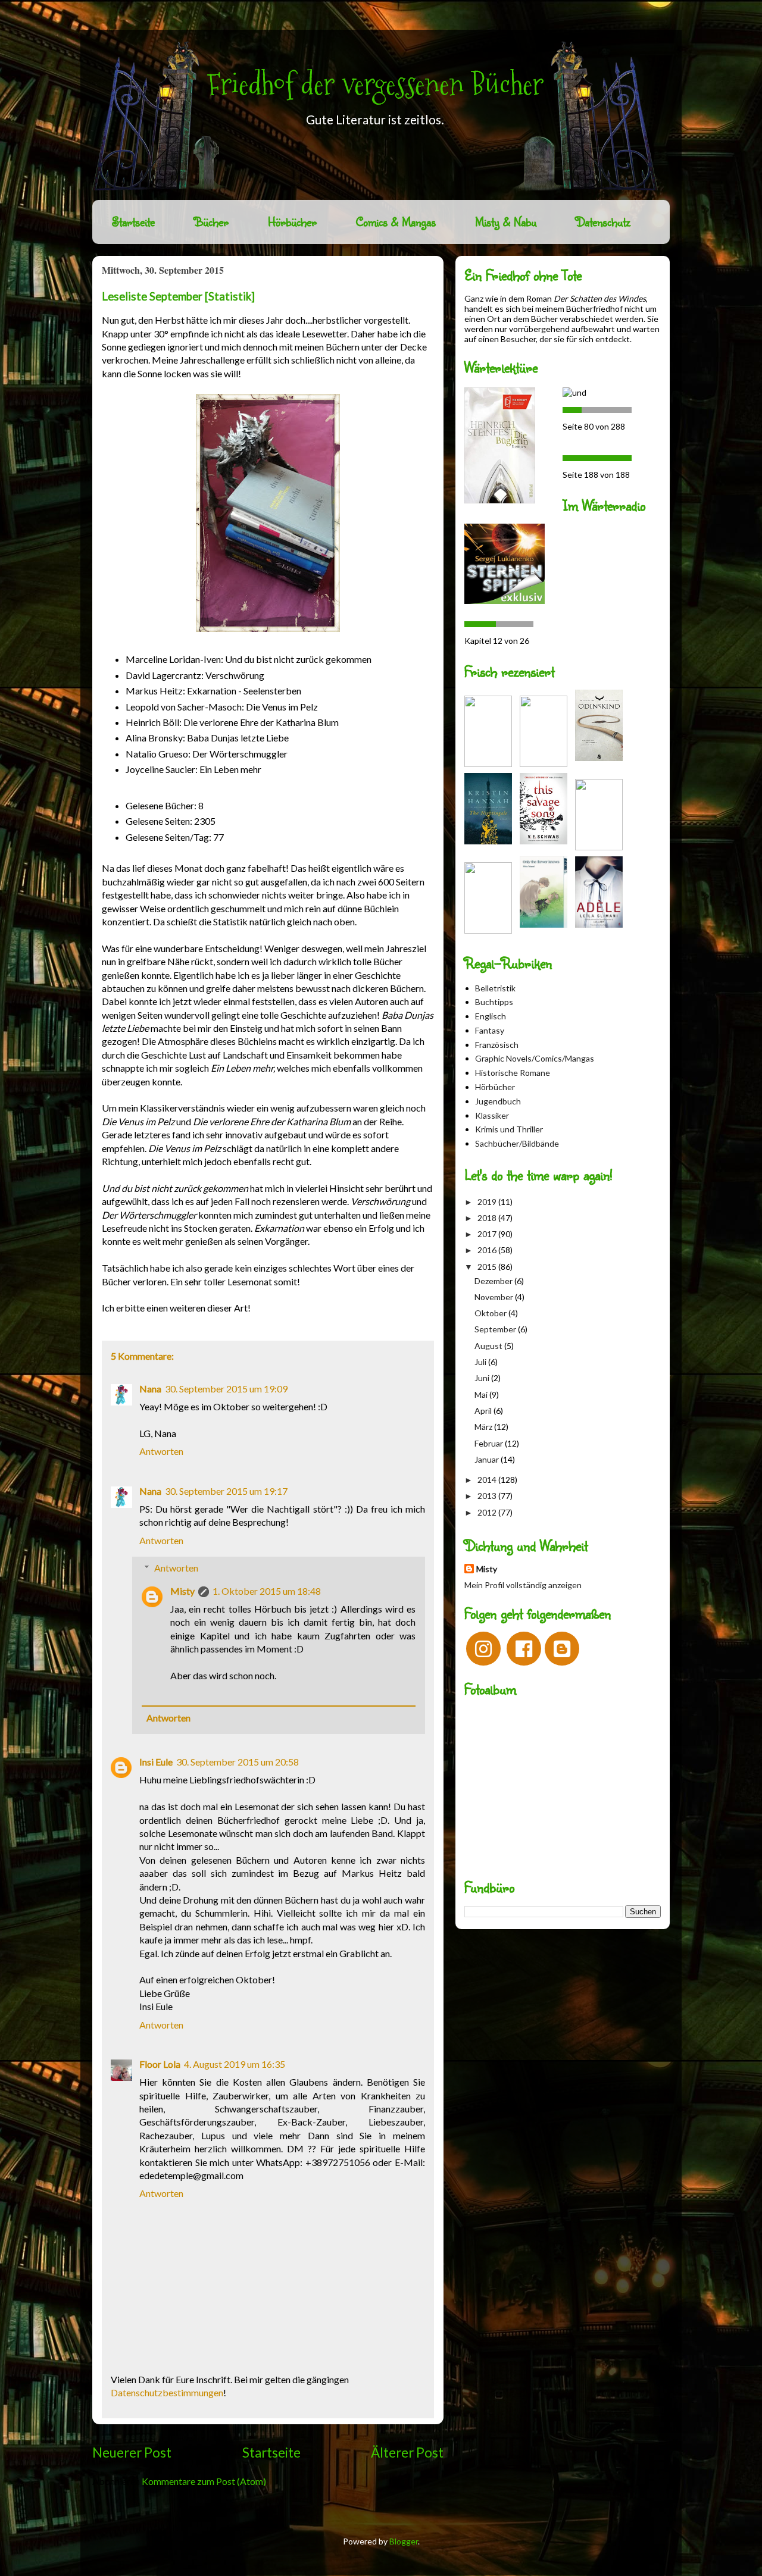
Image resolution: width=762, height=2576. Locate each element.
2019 (488, 1202)
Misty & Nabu (506, 222)
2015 (488, 1267)
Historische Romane (513, 1073)
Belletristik (495, 988)
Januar (488, 1459)
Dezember (494, 1281)
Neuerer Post (132, 2453)
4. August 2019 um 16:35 (235, 2064)
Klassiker (492, 1115)
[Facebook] (524, 1649)
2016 (488, 1250)
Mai (482, 1395)
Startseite (133, 222)
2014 (488, 1480)
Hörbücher (292, 222)
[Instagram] (483, 1649)
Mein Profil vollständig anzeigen (523, 1585)
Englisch (491, 1016)
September (496, 1329)
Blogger (404, 2541)
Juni (483, 1378)
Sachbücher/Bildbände (517, 1143)
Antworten (161, 1451)
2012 (488, 1512)
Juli (481, 1362)
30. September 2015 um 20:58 (238, 1762)
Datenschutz (603, 222)
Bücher (211, 222)
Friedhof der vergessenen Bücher (375, 84)
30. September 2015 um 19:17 (226, 1491)
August (489, 1346)
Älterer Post (407, 2453)
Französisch (497, 1045)
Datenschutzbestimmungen (167, 2392)
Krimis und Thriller (509, 1129)
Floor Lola (160, 2064)
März (484, 1427)
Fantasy (490, 1030)
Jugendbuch (498, 1101)
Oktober (491, 1313)
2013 (488, 1496)
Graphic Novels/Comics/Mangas (535, 1058)
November (495, 1297)
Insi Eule (156, 1762)
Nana (150, 1389)
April (484, 1411)
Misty (182, 1591)
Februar (490, 1443)
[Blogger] (562, 1649)
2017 (488, 1234)
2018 (488, 1218)
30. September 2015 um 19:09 (226, 1389)
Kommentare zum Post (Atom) (204, 2481)
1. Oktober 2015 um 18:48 (267, 1591)
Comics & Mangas (396, 222)
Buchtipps (494, 1002)
